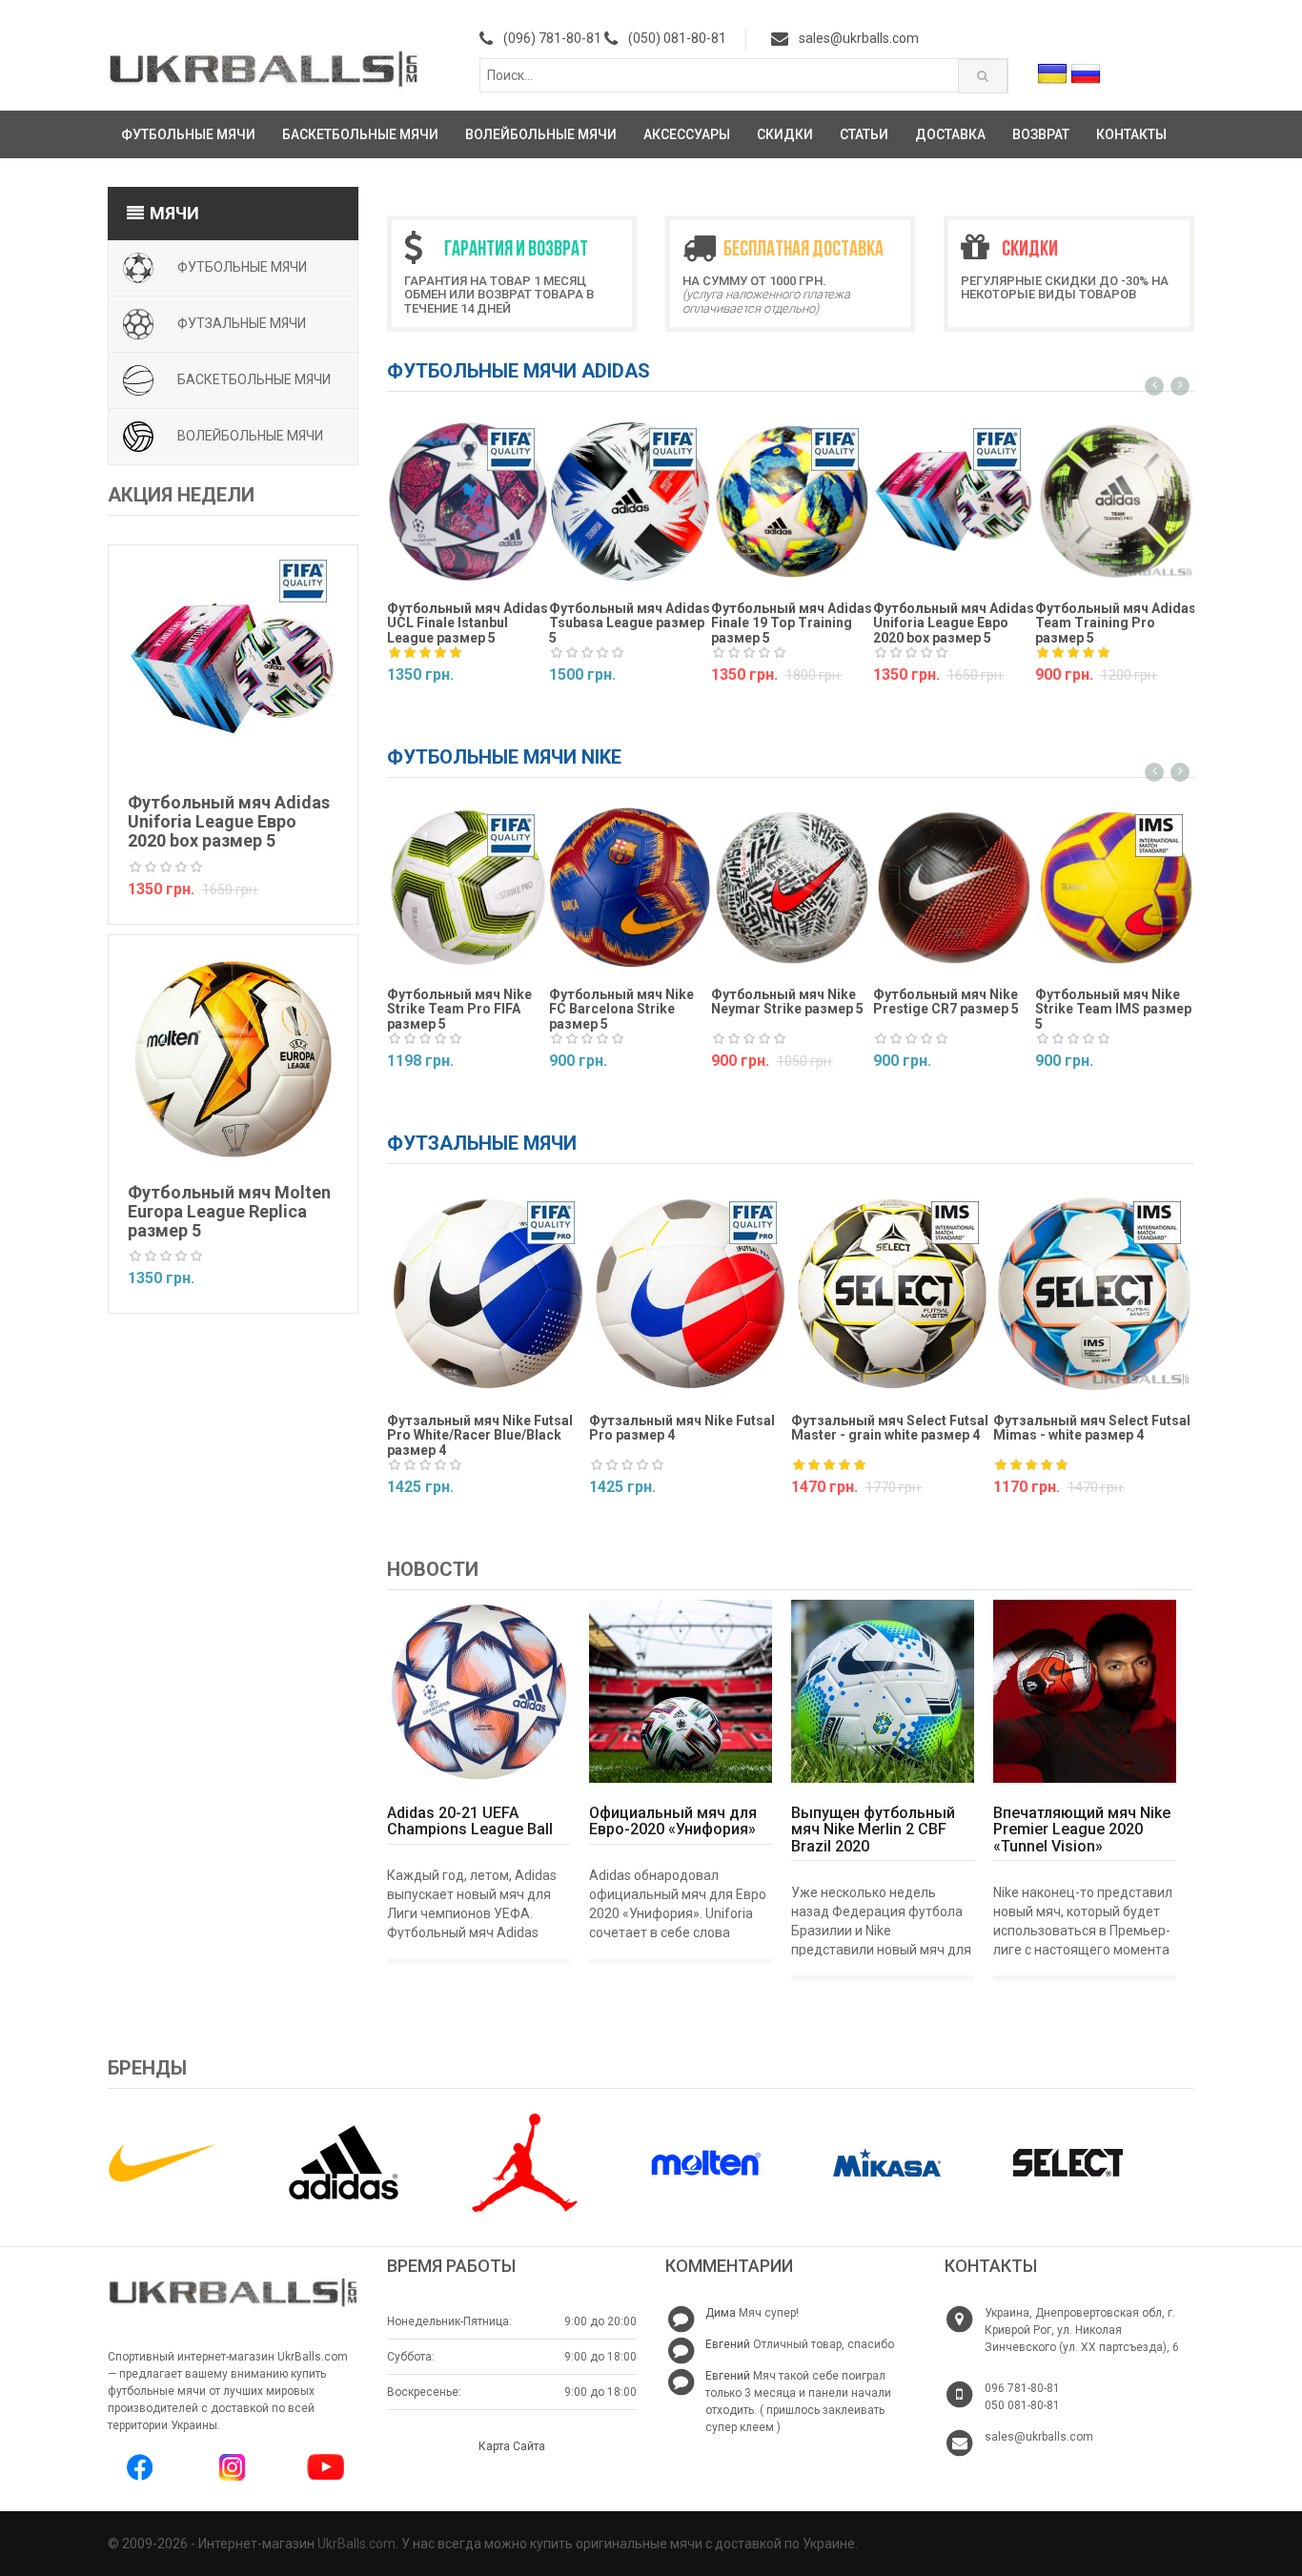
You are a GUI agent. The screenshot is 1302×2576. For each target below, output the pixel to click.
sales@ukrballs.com (859, 38)
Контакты (1131, 134)
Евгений (728, 2344)
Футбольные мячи (188, 134)
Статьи (864, 134)
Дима (721, 2313)
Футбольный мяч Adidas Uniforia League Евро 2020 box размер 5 (229, 821)
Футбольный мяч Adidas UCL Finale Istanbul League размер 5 (468, 623)
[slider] (166, 868)
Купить (418, 711)
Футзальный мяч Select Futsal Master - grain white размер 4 (890, 1428)
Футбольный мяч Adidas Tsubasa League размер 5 (630, 623)
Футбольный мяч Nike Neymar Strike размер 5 (787, 1002)
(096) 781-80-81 (552, 38)
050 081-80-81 (1022, 2405)
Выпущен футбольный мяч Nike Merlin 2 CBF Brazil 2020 (873, 1830)
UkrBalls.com (356, 2544)
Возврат (1041, 134)
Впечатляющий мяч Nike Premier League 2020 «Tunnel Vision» (1082, 1830)
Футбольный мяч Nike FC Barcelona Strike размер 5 (621, 1009)
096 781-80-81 (1022, 2388)
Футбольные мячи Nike (504, 757)
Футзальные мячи (242, 322)
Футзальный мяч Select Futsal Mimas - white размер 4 (1092, 1428)
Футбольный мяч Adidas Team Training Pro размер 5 (1116, 623)
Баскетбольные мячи (360, 134)
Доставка (950, 134)
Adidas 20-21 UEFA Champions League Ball (470, 1821)
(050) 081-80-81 (677, 38)
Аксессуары (687, 134)
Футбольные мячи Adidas (519, 371)
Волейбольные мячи (541, 134)
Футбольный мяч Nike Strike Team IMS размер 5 (1113, 1009)
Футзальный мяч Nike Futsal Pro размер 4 (682, 1428)
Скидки (785, 134)
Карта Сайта (512, 2446)
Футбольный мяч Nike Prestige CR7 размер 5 (946, 1002)
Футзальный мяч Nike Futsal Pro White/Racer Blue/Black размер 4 (480, 1435)
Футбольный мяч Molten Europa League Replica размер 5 (229, 1211)
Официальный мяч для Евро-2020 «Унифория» (673, 1821)
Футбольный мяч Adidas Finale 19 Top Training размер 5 (792, 623)
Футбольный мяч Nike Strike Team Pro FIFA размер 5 (459, 1009)
